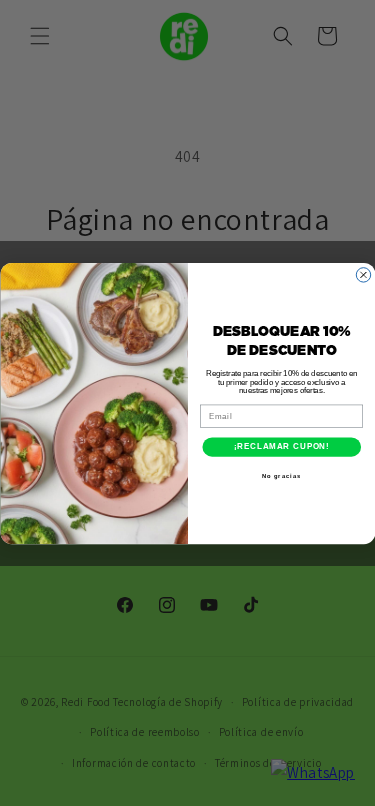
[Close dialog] (363, 274)
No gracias (281, 475)
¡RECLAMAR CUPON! (281, 446)
